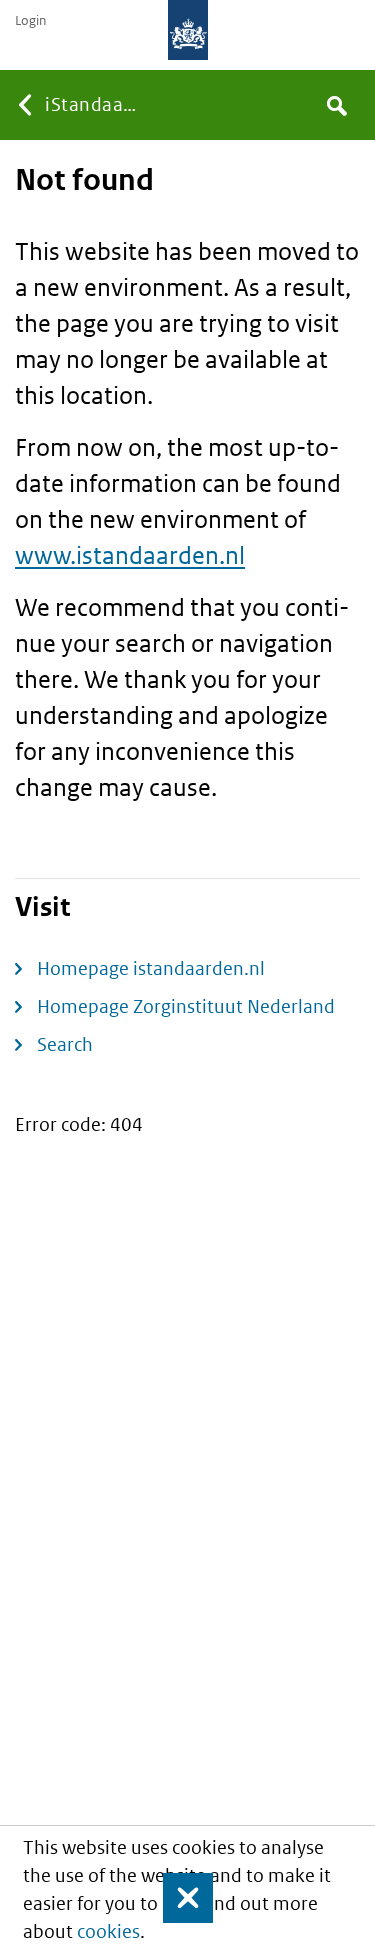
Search (65, 1044)
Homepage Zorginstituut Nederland (186, 1006)
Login (30, 21)
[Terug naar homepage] (188, 30)
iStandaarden (93, 104)
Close (179, 1898)
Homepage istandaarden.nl (151, 968)
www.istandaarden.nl (130, 554)
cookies (108, 1931)
